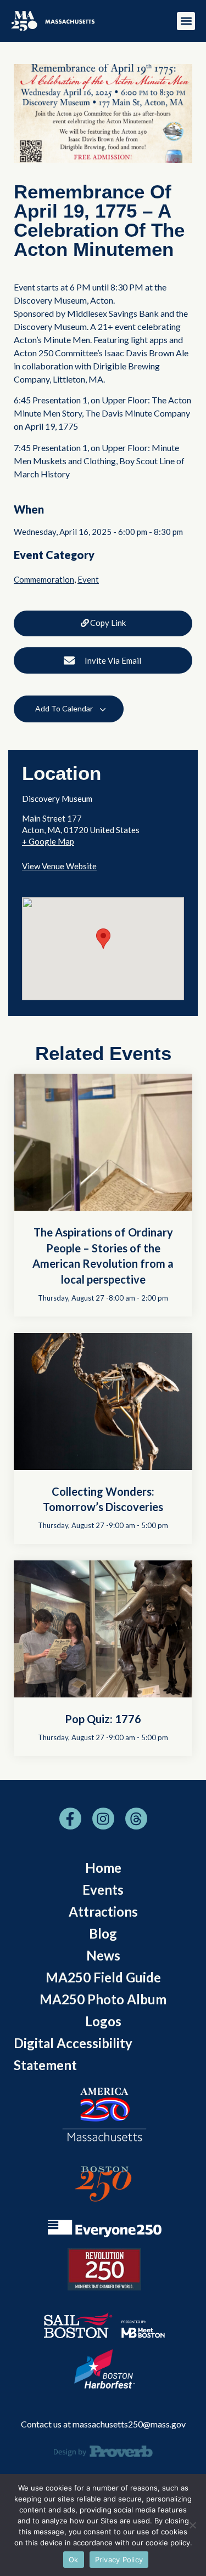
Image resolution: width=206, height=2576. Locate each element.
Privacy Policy (119, 2560)
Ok (74, 2560)
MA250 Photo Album (103, 1999)
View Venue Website (59, 866)
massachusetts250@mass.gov (129, 2424)
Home (103, 1868)
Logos (103, 2021)
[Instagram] (103, 1819)
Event (88, 579)
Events (103, 1890)
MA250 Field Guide (103, 1977)
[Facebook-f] (70, 1819)
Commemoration (44, 579)
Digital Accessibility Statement (73, 2054)
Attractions (103, 1911)
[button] (186, 21)
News (103, 1955)
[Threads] (136, 1819)
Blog (103, 1933)
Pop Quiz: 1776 (103, 1719)
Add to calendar (65, 708)
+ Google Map (48, 841)
